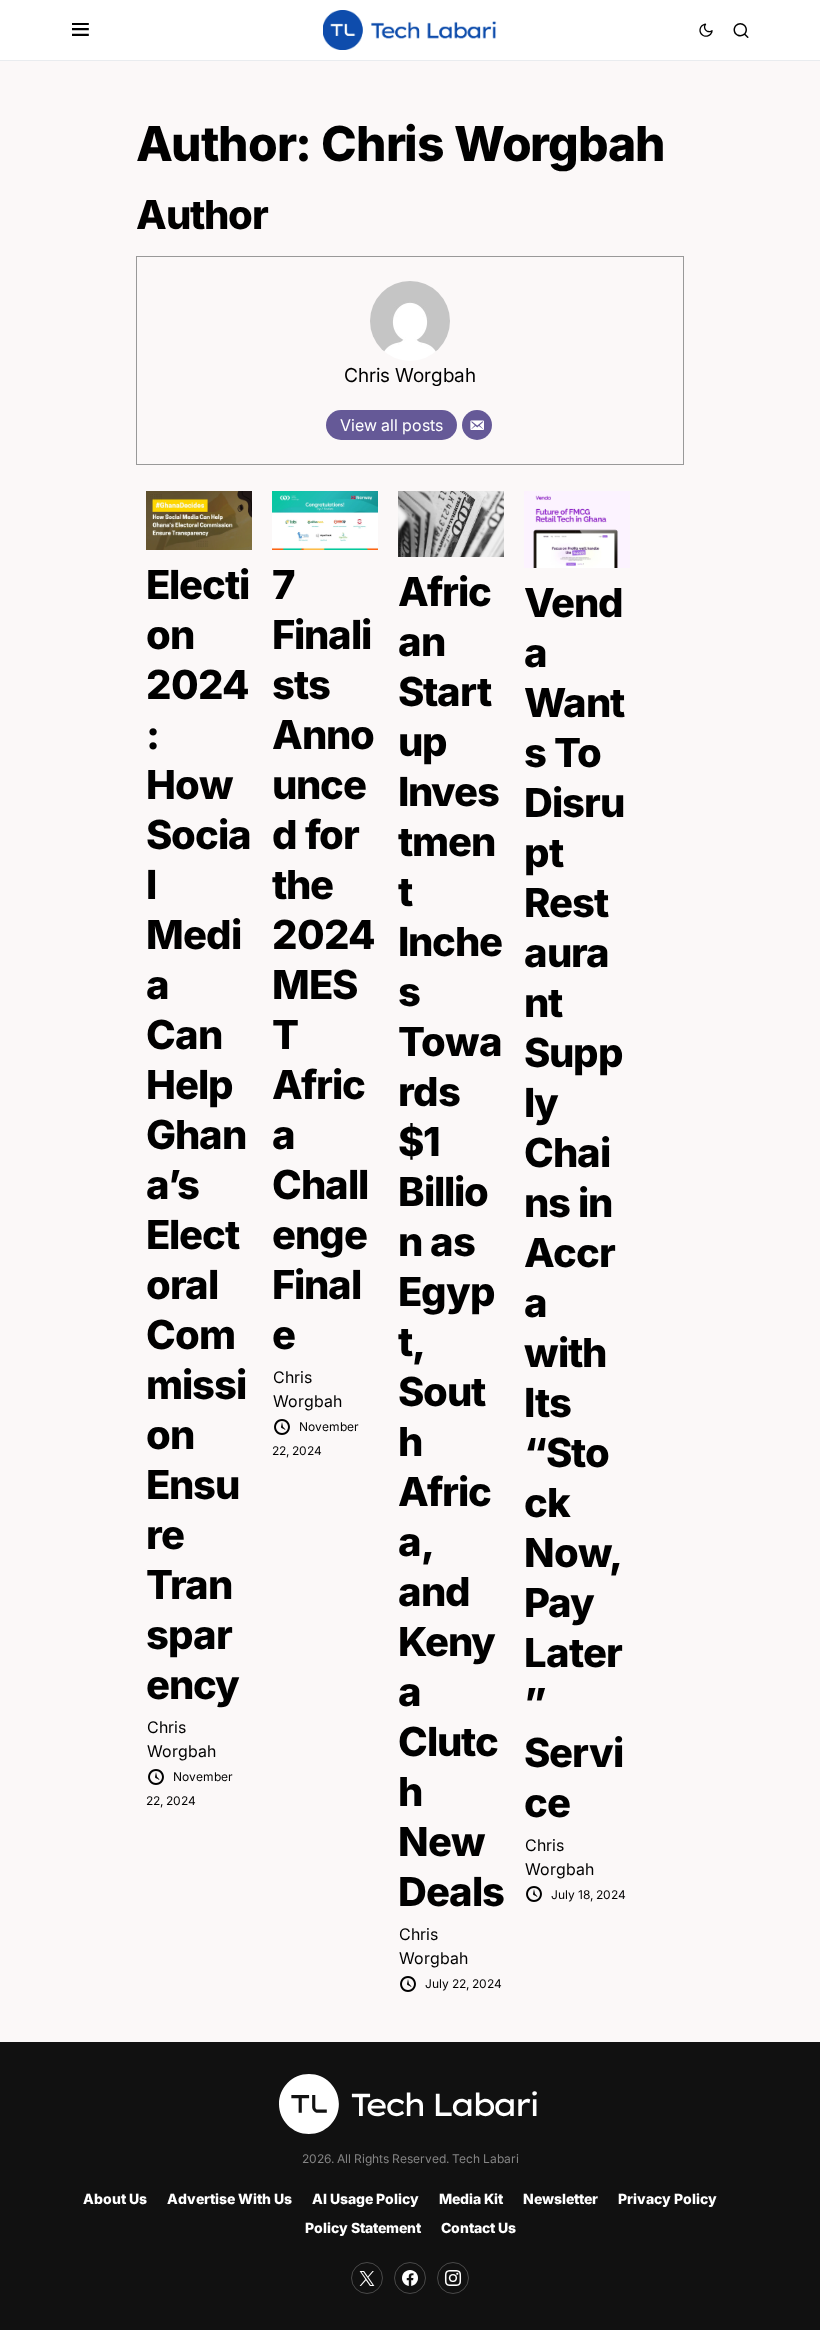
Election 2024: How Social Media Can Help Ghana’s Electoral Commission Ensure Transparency (198, 1134)
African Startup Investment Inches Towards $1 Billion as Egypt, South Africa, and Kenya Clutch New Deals (451, 1241)
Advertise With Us (229, 2198)
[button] (80, 30)
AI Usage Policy (365, 2198)
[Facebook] (410, 2278)
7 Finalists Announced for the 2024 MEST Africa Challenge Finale (323, 959)
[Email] (477, 425)
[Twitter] (367, 2278)
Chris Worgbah (410, 375)
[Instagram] (453, 2278)
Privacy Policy (667, 2198)
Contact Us (478, 2227)
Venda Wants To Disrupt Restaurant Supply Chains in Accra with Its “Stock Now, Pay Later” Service (574, 1202)
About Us (115, 2198)
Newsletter (560, 2198)
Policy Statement (363, 2227)
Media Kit (471, 2198)
